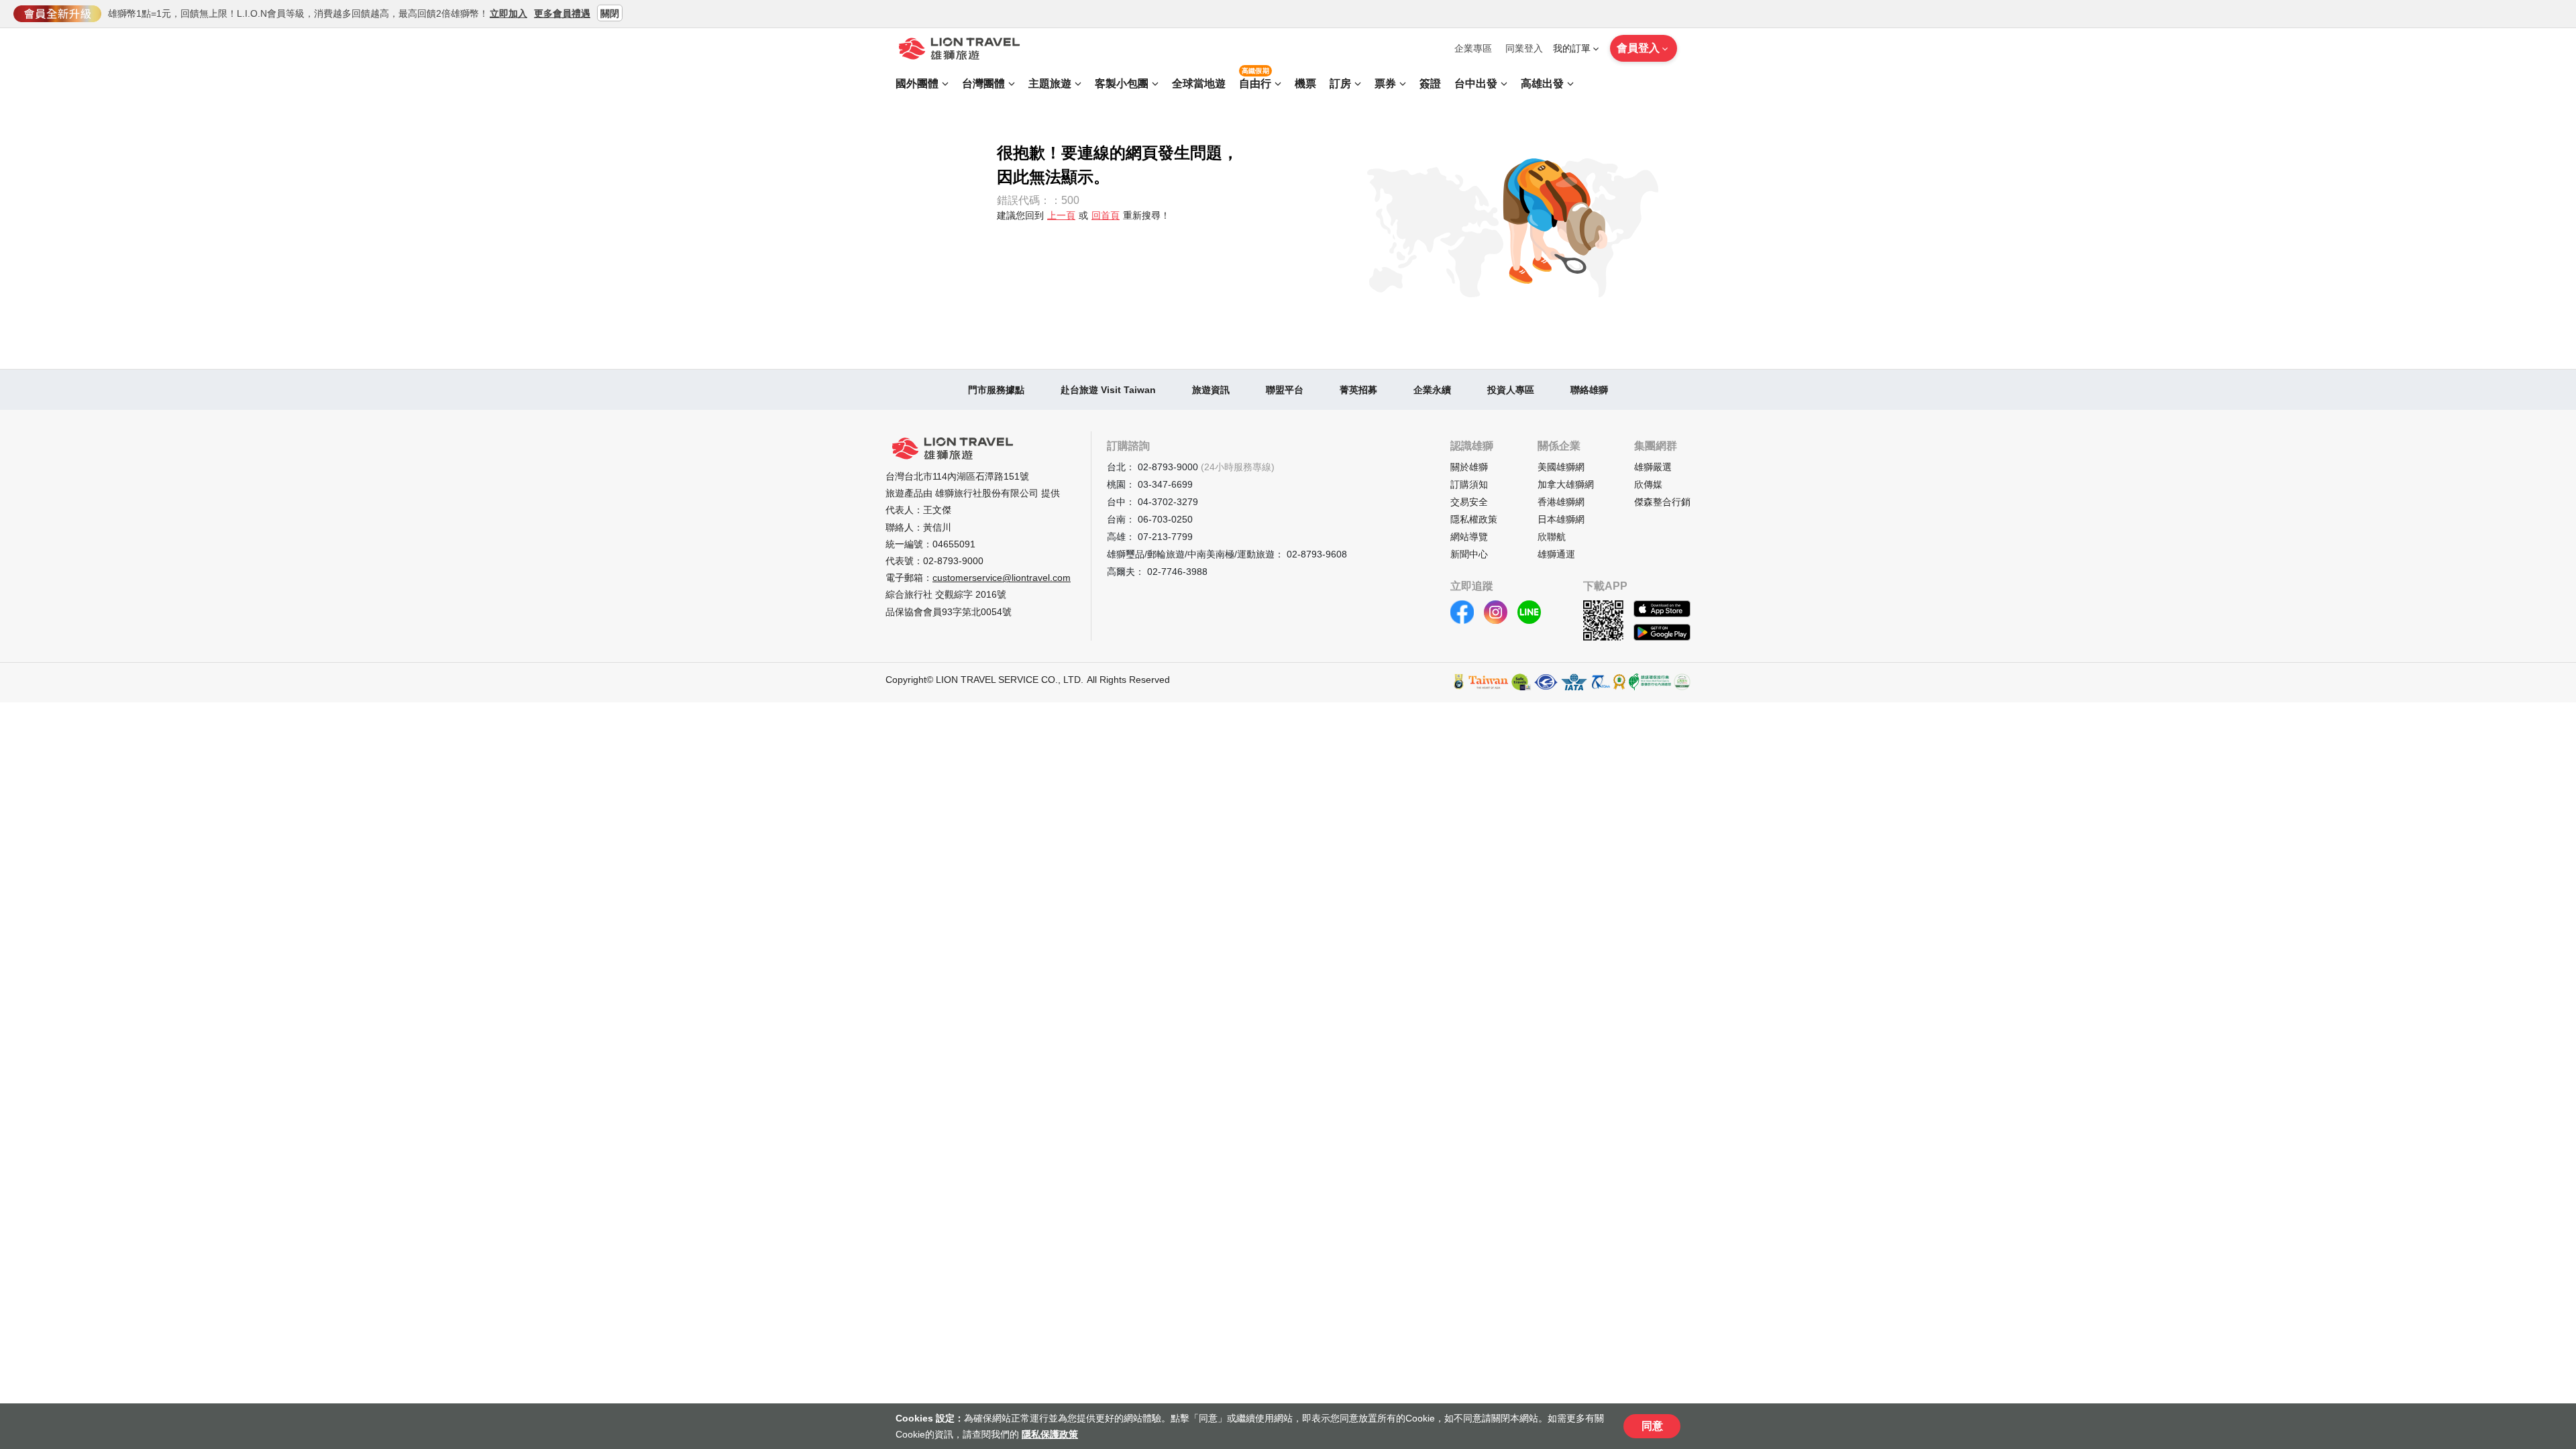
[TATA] (1546, 682)
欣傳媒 (1648, 484)
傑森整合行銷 (1662, 502)
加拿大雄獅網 (1566, 484)
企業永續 (1432, 390)
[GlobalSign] (1459, 682)
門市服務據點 (996, 390)
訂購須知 (1469, 484)
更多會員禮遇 (562, 13)
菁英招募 (1358, 390)
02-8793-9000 (953, 561)
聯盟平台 (1285, 390)
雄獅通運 (1556, 554)
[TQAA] (1600, 682)
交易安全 (1469, 502)
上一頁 (1061, 215)
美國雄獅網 (1561, 467)
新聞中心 (1469, 554)
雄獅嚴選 (1653, 467)
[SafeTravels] (1521, 682)
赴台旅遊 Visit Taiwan (1108, 390)
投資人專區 (1511, 390)
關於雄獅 (1469, 467)
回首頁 (1106, 215)
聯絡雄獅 (1589, 390)
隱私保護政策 (1050, 1434)
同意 (1652, 1426)
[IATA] (1574, 682)
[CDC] (1619, 682)
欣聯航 (1552, 537)
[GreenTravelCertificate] (1682, 682)
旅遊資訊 (1211, 390)
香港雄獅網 (1561, 502)
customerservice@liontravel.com (1002, 578)
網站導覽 (1469, 537)
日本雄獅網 (1561, 519)
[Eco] (1650, 682)
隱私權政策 (1474, 519)
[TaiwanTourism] (1489, 682)
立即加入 (508, 13)
